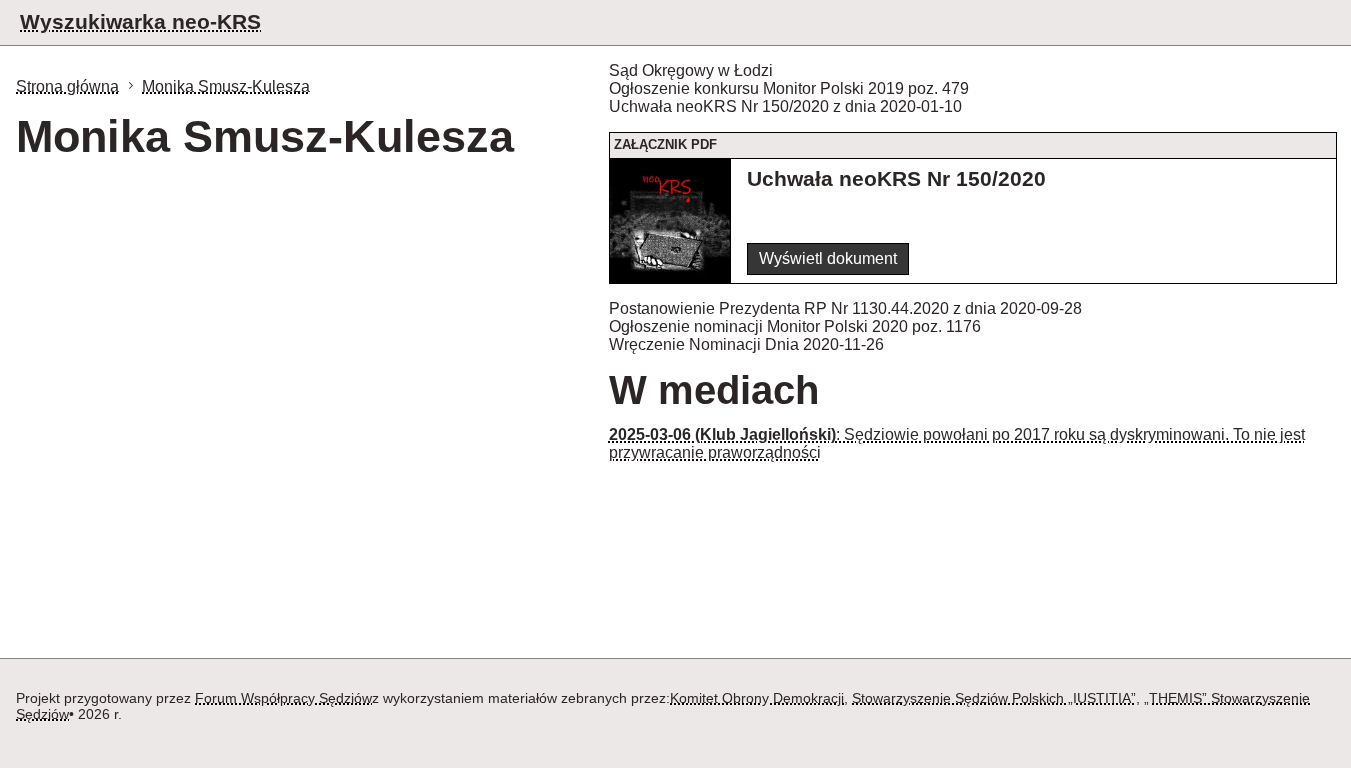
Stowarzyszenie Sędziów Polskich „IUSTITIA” (994, 698)
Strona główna (67, 86)
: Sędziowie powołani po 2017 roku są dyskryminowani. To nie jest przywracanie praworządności (957, 443)
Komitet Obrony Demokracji (757, 698)
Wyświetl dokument (828, 258)
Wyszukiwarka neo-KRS (140, 21)
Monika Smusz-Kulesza (226, 86)
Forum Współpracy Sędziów (283, 698)
